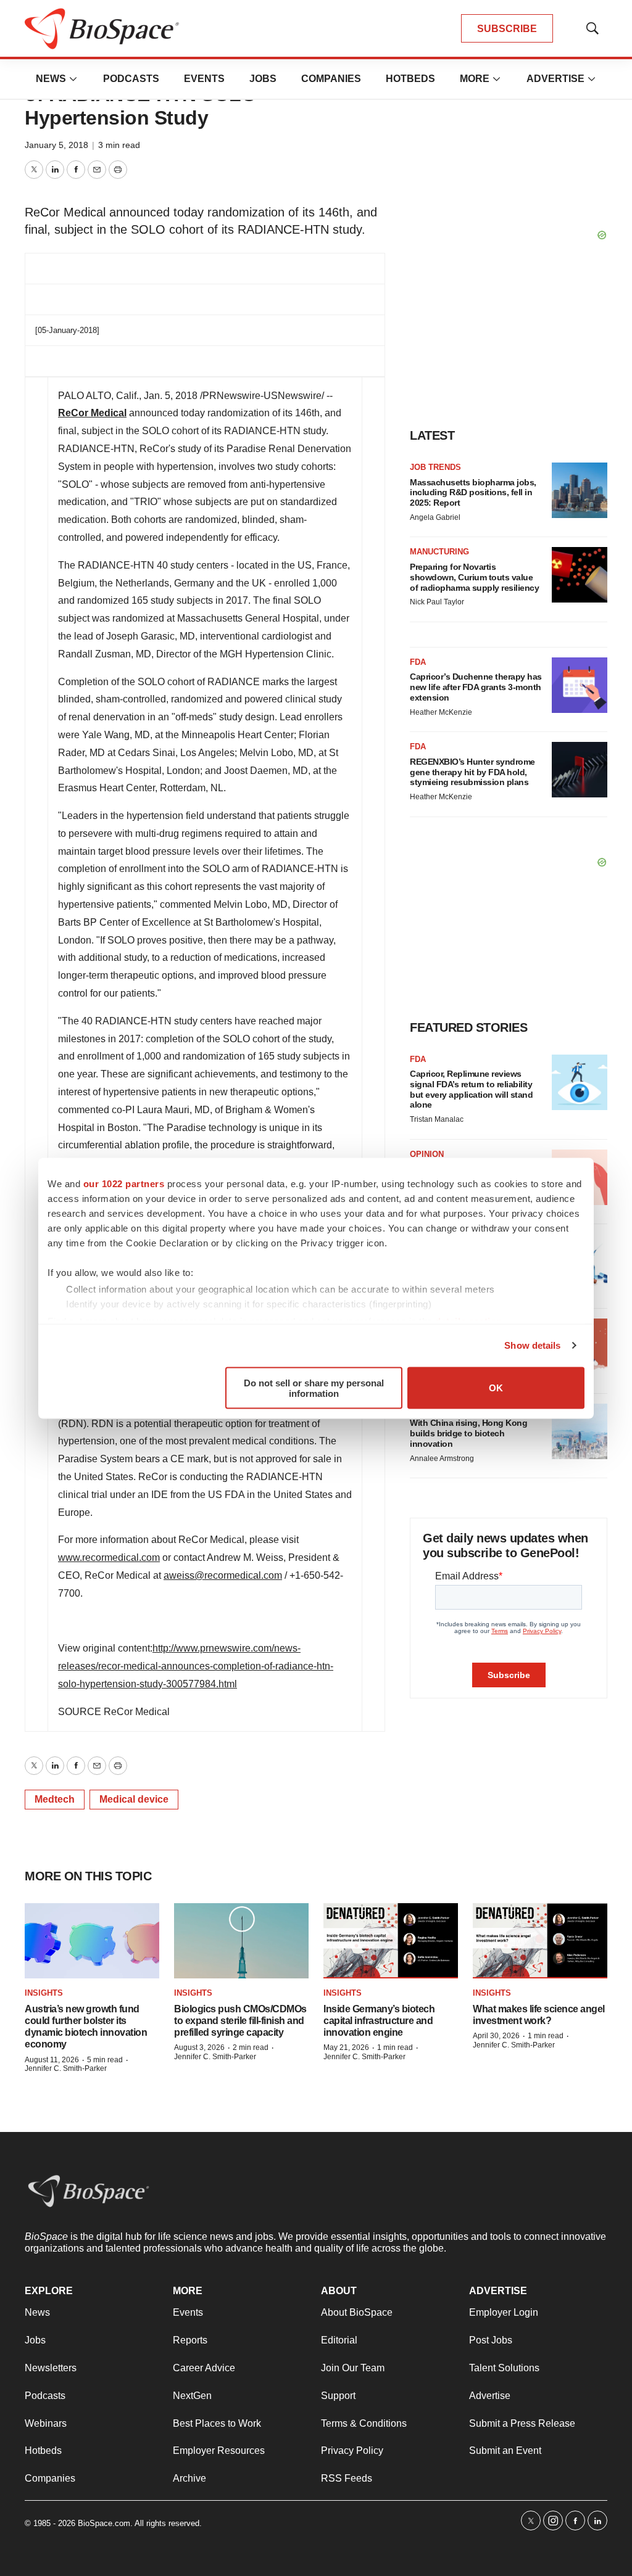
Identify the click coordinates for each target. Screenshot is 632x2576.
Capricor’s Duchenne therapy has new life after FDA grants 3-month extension (476, 687)
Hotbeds (410, 79)
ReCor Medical (92, 413)
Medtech (55, 1799)
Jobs (263, 79)
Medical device (134, 1799)
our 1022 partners (124, 1183)
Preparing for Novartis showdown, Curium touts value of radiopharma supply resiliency (474, 577)
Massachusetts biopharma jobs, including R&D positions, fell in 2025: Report (473, 493)
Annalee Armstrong (442, 1459)
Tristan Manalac (437, 1119)
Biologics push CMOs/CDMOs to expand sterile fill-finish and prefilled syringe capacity (240, 2021)
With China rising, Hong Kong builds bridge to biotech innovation (468, 1433)
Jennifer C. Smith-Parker (66, 2068)
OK (496, 1388)
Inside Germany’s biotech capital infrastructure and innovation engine (379, 2021)
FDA (418, 662)
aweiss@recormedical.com (223, 1575)
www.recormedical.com (109, 1558)
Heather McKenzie (441, 712)
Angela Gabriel (435, 517)
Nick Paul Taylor (437, 602)
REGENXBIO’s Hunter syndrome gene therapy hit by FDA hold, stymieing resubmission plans (472, 772)
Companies (331, 79)
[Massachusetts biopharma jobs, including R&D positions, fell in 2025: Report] (580, 490)
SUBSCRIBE (507, 29)
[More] (73, 79)
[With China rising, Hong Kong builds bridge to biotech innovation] (580, 1431)
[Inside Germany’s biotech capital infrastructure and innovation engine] (391, 1941)
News (51, 79)
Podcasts (131, 79)
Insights (44, 1993)
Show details (532, 1345)
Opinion (427, 1154)
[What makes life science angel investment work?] (540, 1941)
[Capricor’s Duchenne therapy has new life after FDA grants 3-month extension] (580, 685)
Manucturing (439, 552)
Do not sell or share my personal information (314, 1388)
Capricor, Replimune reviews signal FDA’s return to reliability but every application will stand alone (471, 1089)
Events (204, 79)
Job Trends (435, 467)
